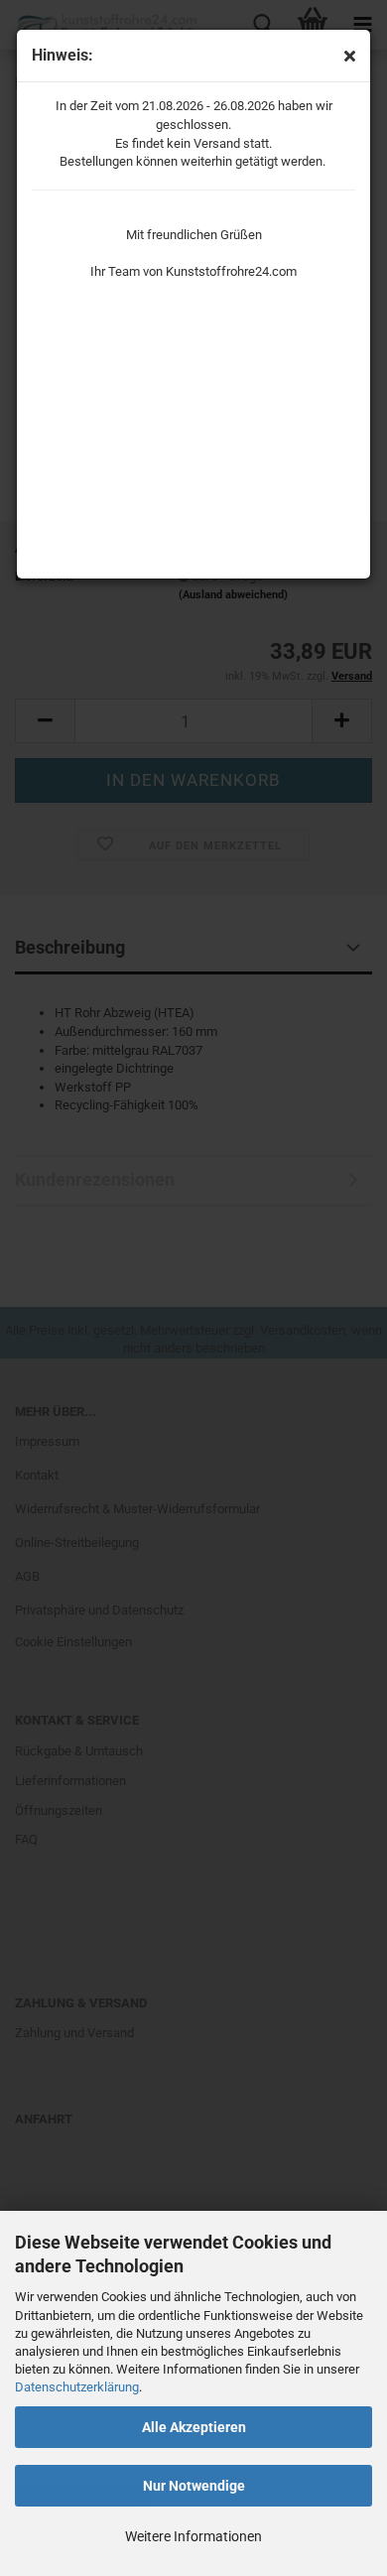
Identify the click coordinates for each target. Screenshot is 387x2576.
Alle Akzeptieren (194, 2427)
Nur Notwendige (194, 2486)
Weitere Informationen (193, 2536)
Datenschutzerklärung (77, 2387)
